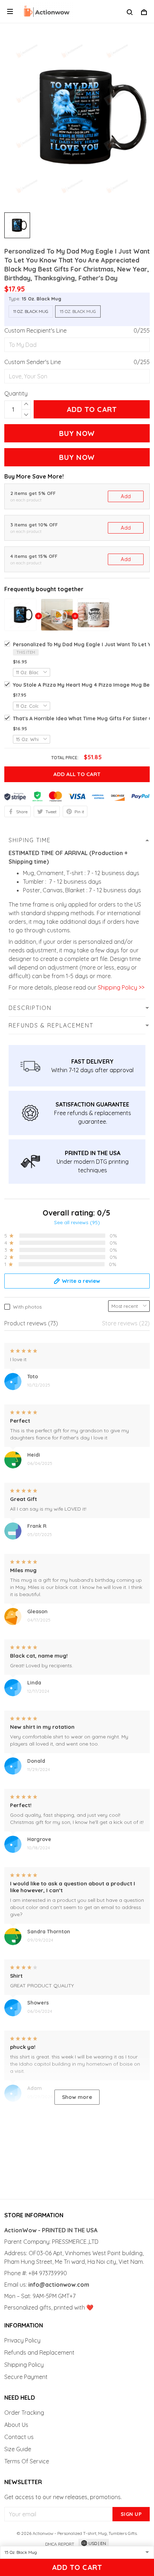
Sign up (131, 2514)
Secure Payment (26, 2377)
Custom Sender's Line (33, 362)
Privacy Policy (22, 2340)
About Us (16, 2425)
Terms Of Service (27, 2461)
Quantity (16, 393)
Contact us (19, 2437)
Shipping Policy (24, 2365)
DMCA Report (60, 2544)
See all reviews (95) (77, 1222)
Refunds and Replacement (39, 2352)
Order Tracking (24, 2413)
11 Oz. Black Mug (31, 311)
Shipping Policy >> (120, 987)
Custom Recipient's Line (35, 330)
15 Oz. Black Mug (42, 299)
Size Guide (18, 2449)
